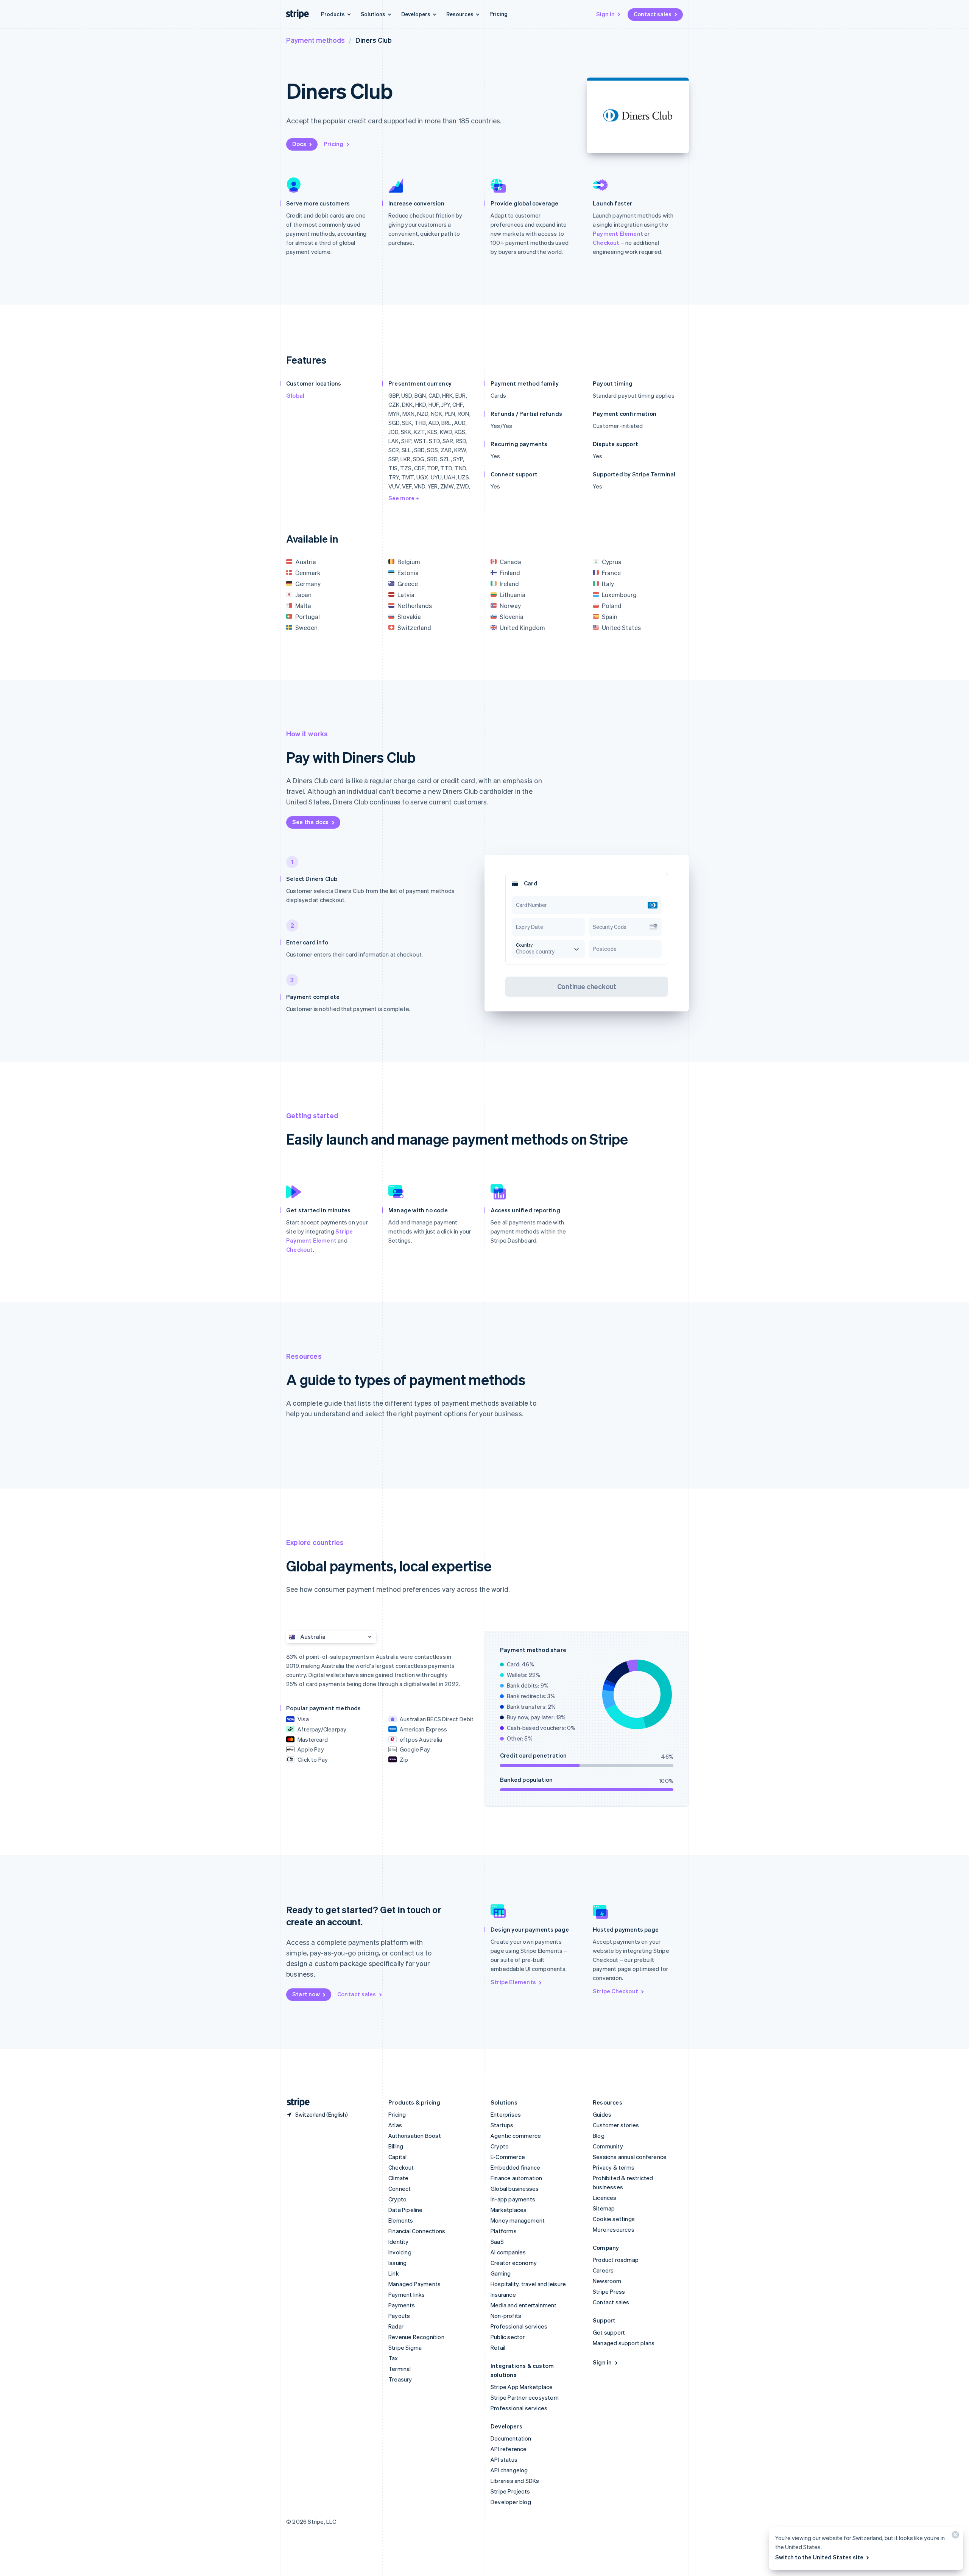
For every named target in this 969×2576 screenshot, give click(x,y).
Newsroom (607, 2281)
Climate (398, 2178)
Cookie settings (614, 2219)
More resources (614, 2229)
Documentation (511, 2438)
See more (402, 498)
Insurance (503, 2294)
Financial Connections (417, 2231)
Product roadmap (616, 2260)
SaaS (497, 2242)
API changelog (509, 2470)
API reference (509, 2449)
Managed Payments (414, 2284)
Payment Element (618, 233)
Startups (502, 2125)
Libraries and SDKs (515, 2481)
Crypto (397, 2199)
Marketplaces (509, 2210)
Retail (498, 2347)
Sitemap (604, 2208)
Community (608, 2146)
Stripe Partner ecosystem (525, 2397)
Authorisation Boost (415, 2136)
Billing (396, 2146)
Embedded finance (515, 2167)
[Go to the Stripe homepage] (295, 2102)
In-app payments (513, 2199)
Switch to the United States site (819, 2557)
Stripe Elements (513, 1982)
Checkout (606, 243)
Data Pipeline (406, 2210)
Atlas (395, 2125)
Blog (599, 2136)
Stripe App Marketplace (522, 2387)
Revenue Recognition (416, 2337)
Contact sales (653, 14)
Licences (605, 2198)
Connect (400, 2189)
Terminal (400, 2369)
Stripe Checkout (615, 1991)
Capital (397, 2157)
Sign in (605, 14)
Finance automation (516, 2178)
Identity (399, 2242)
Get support (609, 2332)
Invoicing (400, 2252)
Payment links (407, 2294)
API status (504, 2459)
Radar (396, 2326)
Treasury (400, 2379)
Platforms (504, 2231)
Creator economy (514, 2263)
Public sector (508, 2337)
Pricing (499, 14)
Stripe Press (609, 2291)
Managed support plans (624, 2343)
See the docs (310, 822)
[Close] (954, 2536)
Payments (402, 2305)
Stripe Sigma (405, 2347)
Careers (603, 2270)
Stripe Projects (510, 2491)
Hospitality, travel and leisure (528, 2284)
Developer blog (511, 2502)
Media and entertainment (524, 2305)
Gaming (501, 2273)
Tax (393, 2358)
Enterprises (506, 2114)
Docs (299, 144)
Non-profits (506, 2316)
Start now (306, 1994)
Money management (518, 2220)
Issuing (397, 2263)
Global (295, 395)
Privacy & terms (614, 2167)
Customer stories (616, 2125)
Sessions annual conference (630, 2157)
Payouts (399, 2316)
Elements (401, 2220)
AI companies (508, 2252)
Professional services (519, 2326)
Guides (602, 2114)
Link (394, 2273)
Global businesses (515, 2189)
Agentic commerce (516, 2136)
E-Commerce (508, 2157)
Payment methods (315, 40)
